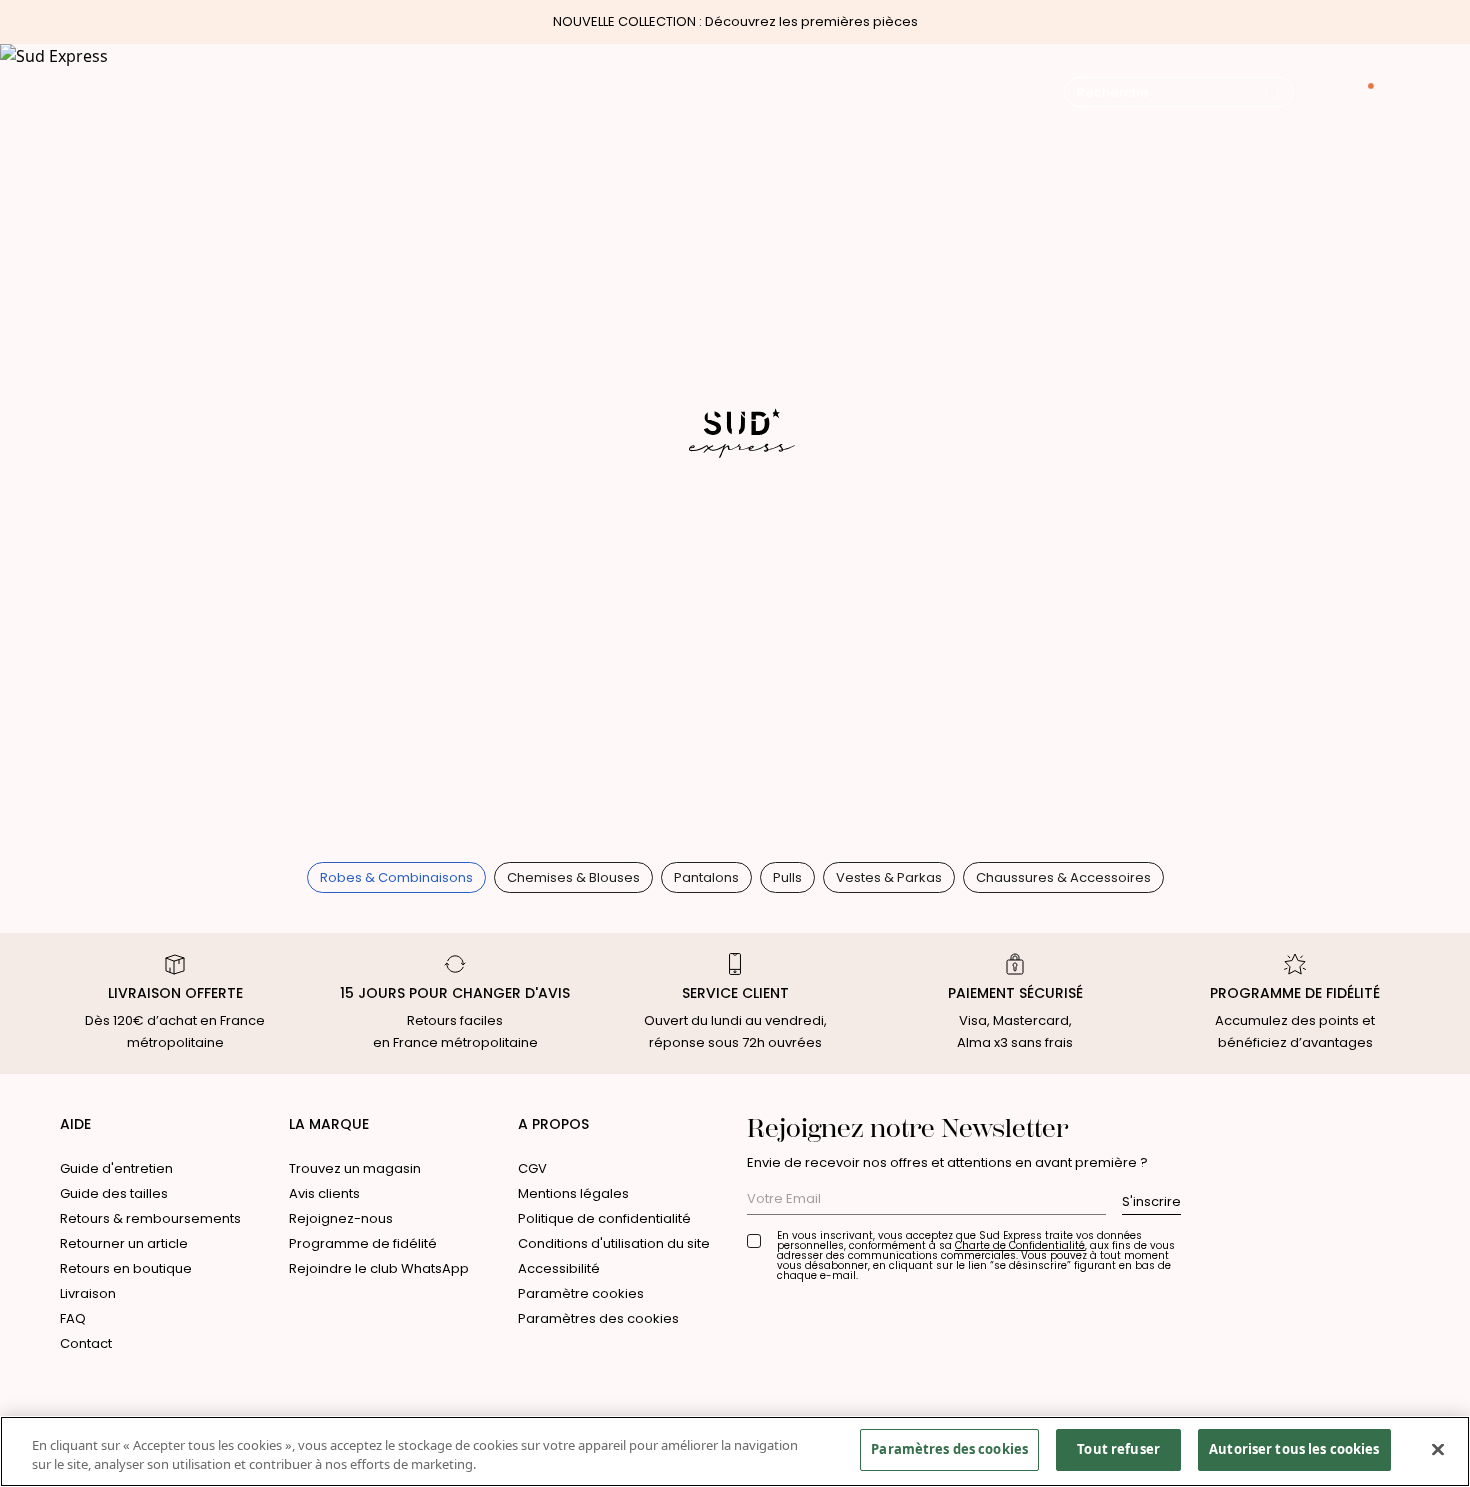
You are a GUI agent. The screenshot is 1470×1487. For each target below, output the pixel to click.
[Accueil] (735, 92)
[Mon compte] (1362, 92)
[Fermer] (1438, 1449)
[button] (1322, 92)
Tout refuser (1118, 1449)
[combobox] (1171, 93)
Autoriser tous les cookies (1294, 1449)
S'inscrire (1151, 1201)
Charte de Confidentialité (1020, 1245)
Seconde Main (900, 130)
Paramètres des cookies (598, 1318)
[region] (735, 1451)
